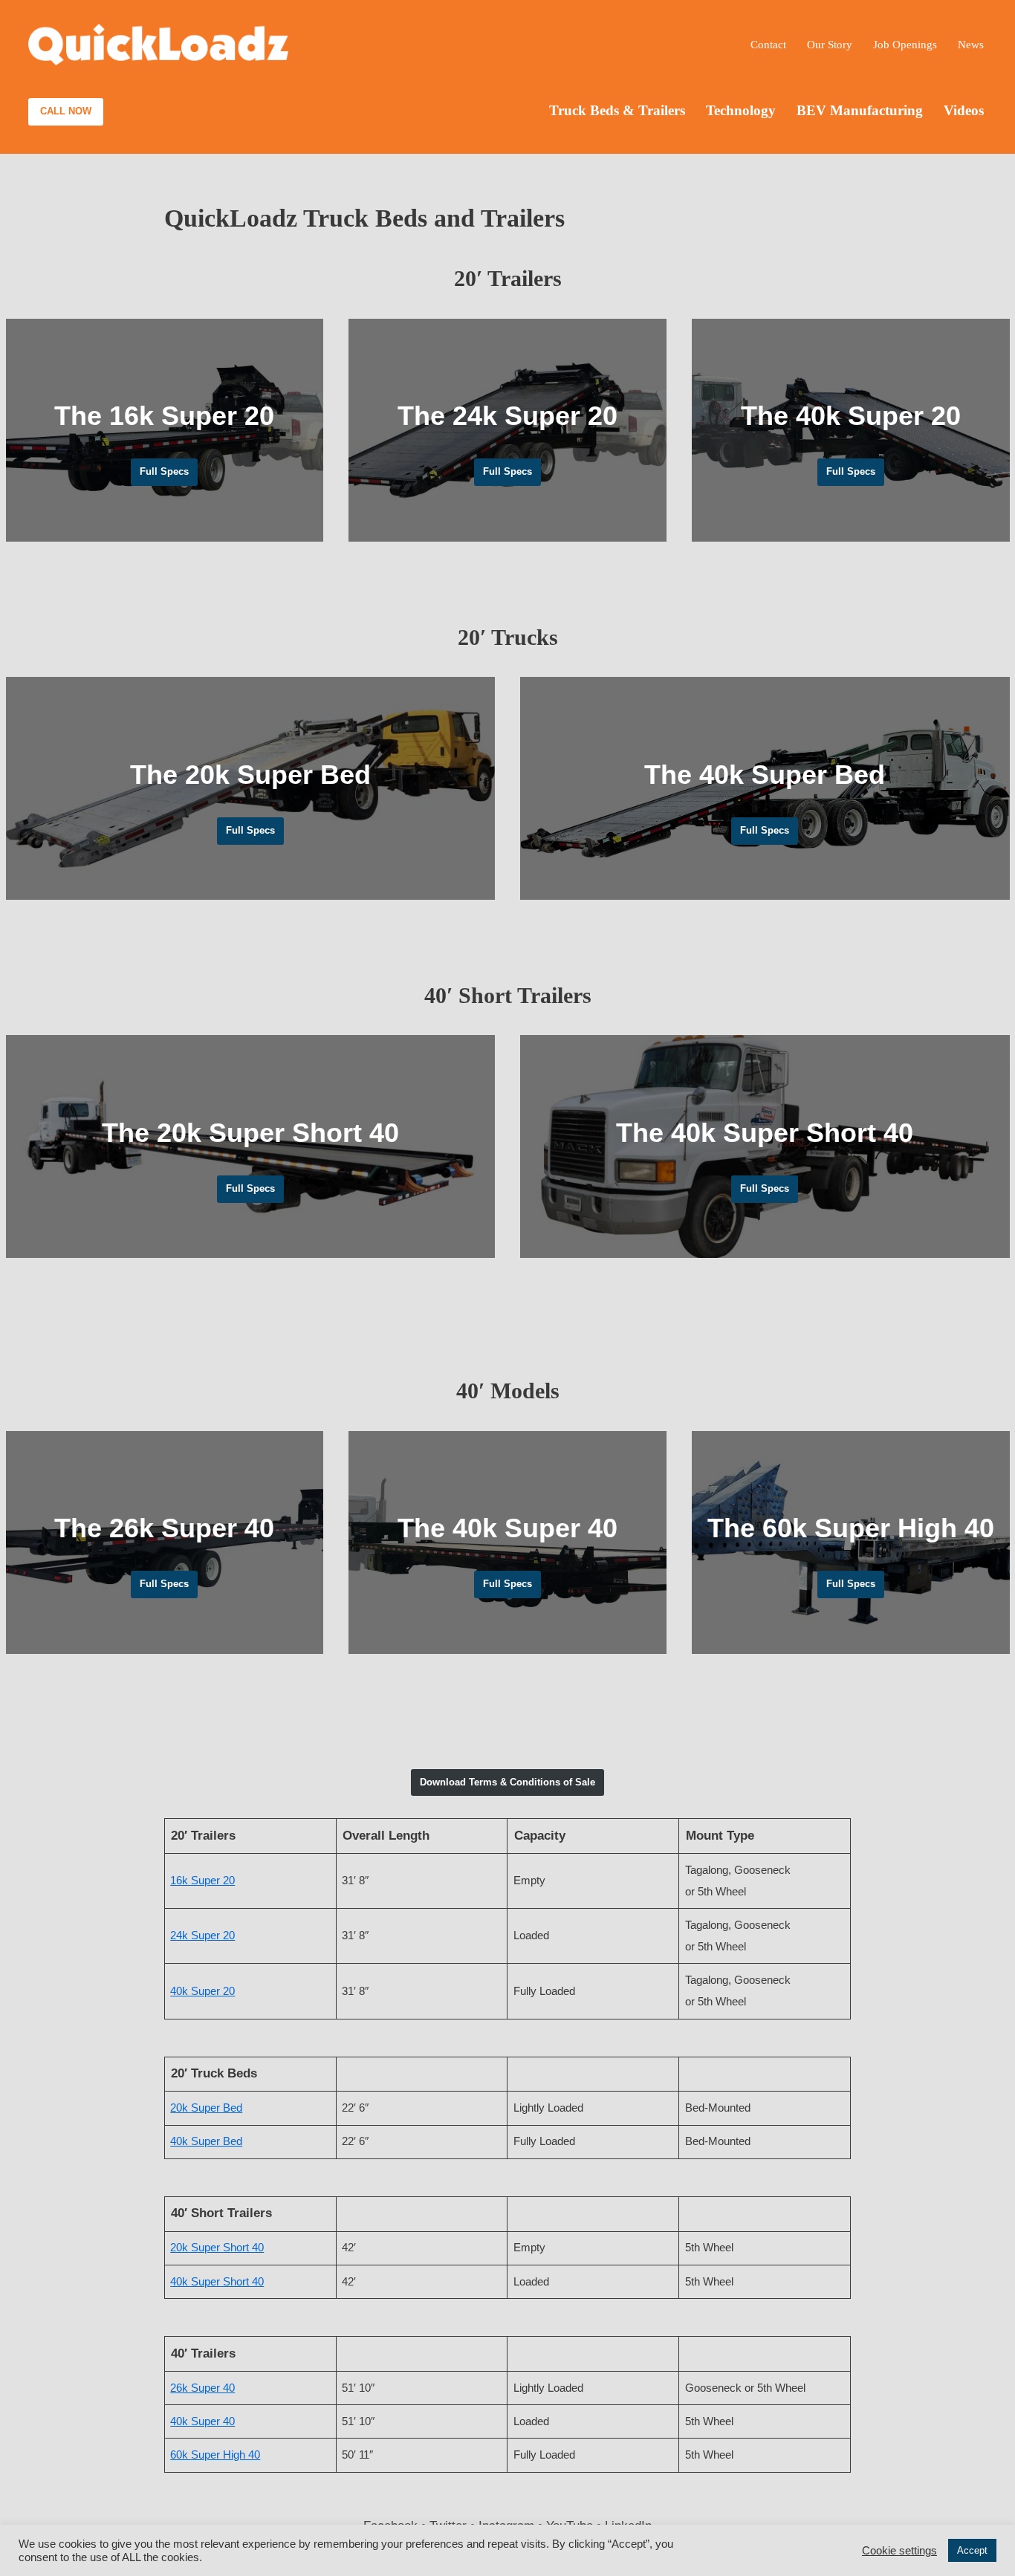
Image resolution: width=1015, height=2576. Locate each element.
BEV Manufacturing (860, 110)
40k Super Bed (206, 2141)
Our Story (830, 44)
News (971, 44)
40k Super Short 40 (217, 2281)
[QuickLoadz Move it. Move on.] (158, 45)
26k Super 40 (202, 2388)
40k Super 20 (202, 1991)
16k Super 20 (202, 1880)
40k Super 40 (202, 2421)
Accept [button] (972, 2550)
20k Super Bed (206, 2108)
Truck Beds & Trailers (617, 110)
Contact (768, 44)
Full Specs (164, 471)
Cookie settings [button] (899, 2551)
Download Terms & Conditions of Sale (507, 1782)
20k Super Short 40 (217, 2247)
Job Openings (905, 44)
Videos (964, 110)
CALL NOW (66, 111)
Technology (741, 110)
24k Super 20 (202, 1935)
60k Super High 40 (215, 2455)
